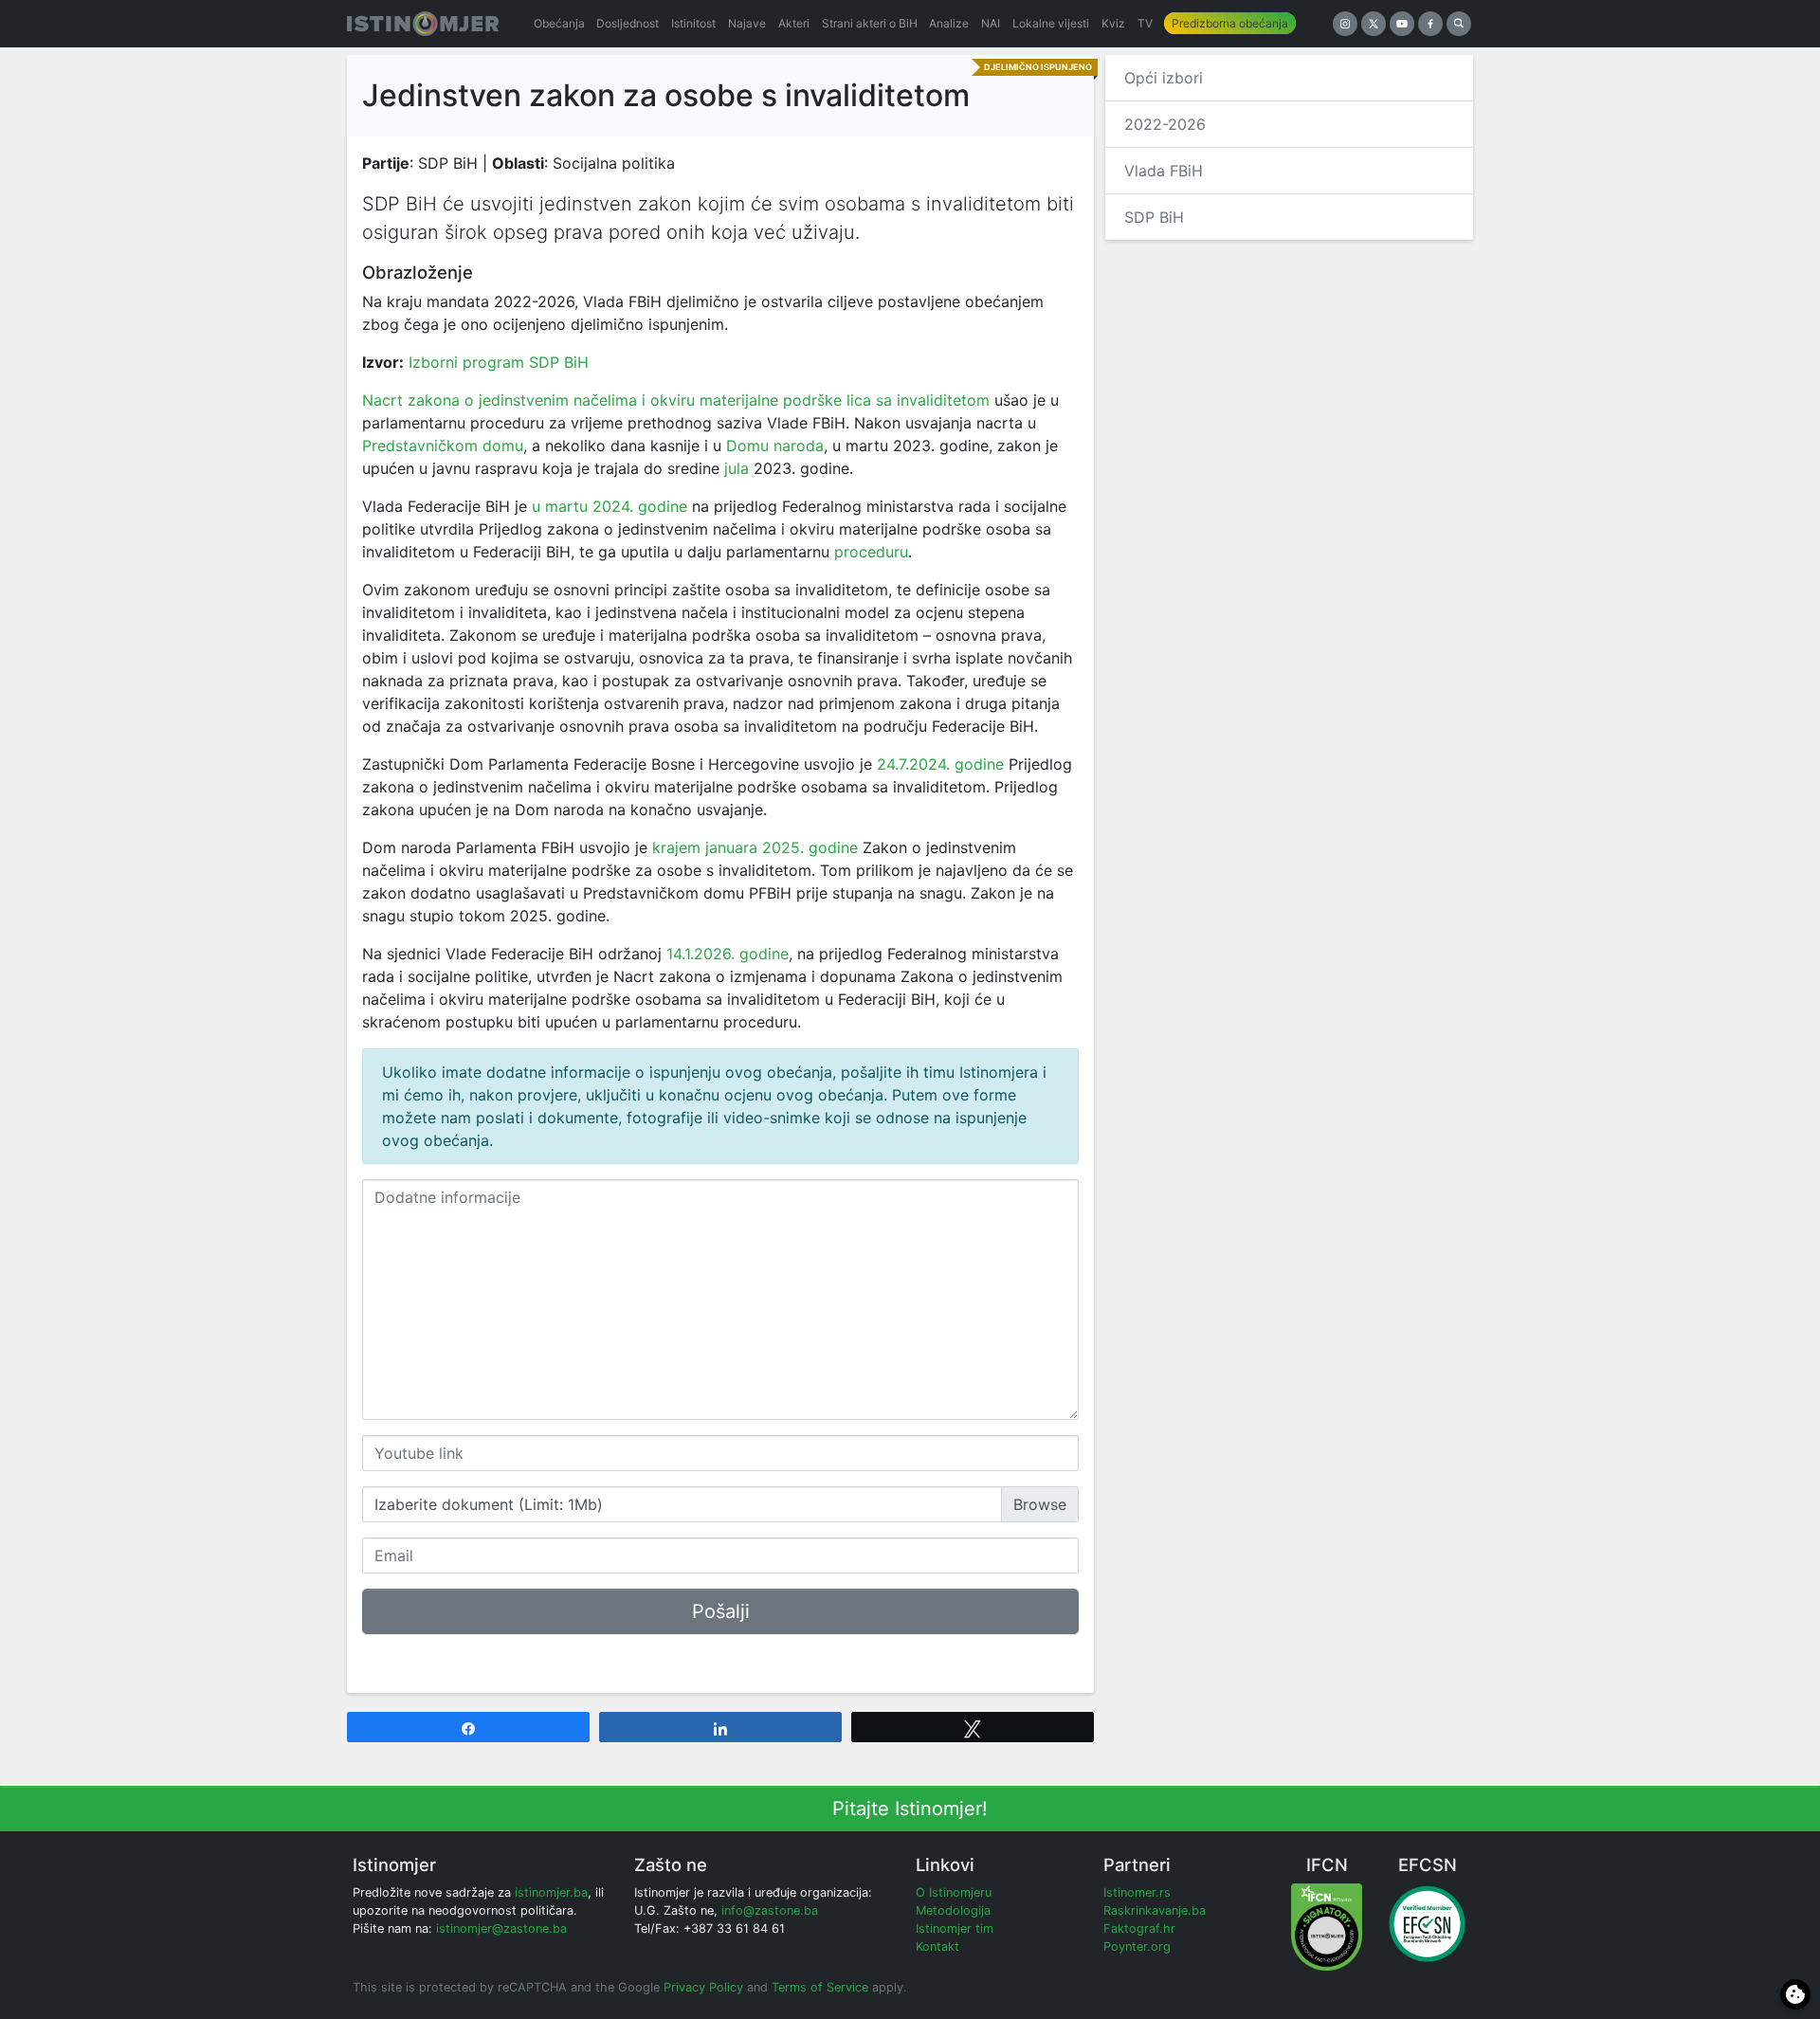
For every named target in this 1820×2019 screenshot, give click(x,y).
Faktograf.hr (1139, 1928)
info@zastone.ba (770, 1910)
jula (737, 468)
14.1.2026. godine (728, 954)
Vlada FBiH (1164, 171)
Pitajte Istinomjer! (910, 1809)
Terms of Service (820, 1987)
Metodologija (953, 1910)
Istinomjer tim (955, 1928)
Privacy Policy (703, 1987)
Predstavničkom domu (443, 446)
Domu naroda (775, 446)
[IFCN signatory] (1327, 1926)
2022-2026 (1165, 124)
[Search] (1459, 24)
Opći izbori (1164, 78)
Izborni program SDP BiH (499, 362)
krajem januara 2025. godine (755, 847)
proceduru (871, 552)
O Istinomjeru (954, 1892)
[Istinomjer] (423, 24)
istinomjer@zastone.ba (501, 1928)
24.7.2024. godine (940, 764)
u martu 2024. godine (610, 506)
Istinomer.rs (1137, 1892)
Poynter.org (1137, 1946)
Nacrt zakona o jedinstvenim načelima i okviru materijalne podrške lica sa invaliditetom (676, 400)
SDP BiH (1154, 217)
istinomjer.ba (551, 1892)
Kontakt (937, 1946)
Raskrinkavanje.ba (1155, 1910)
